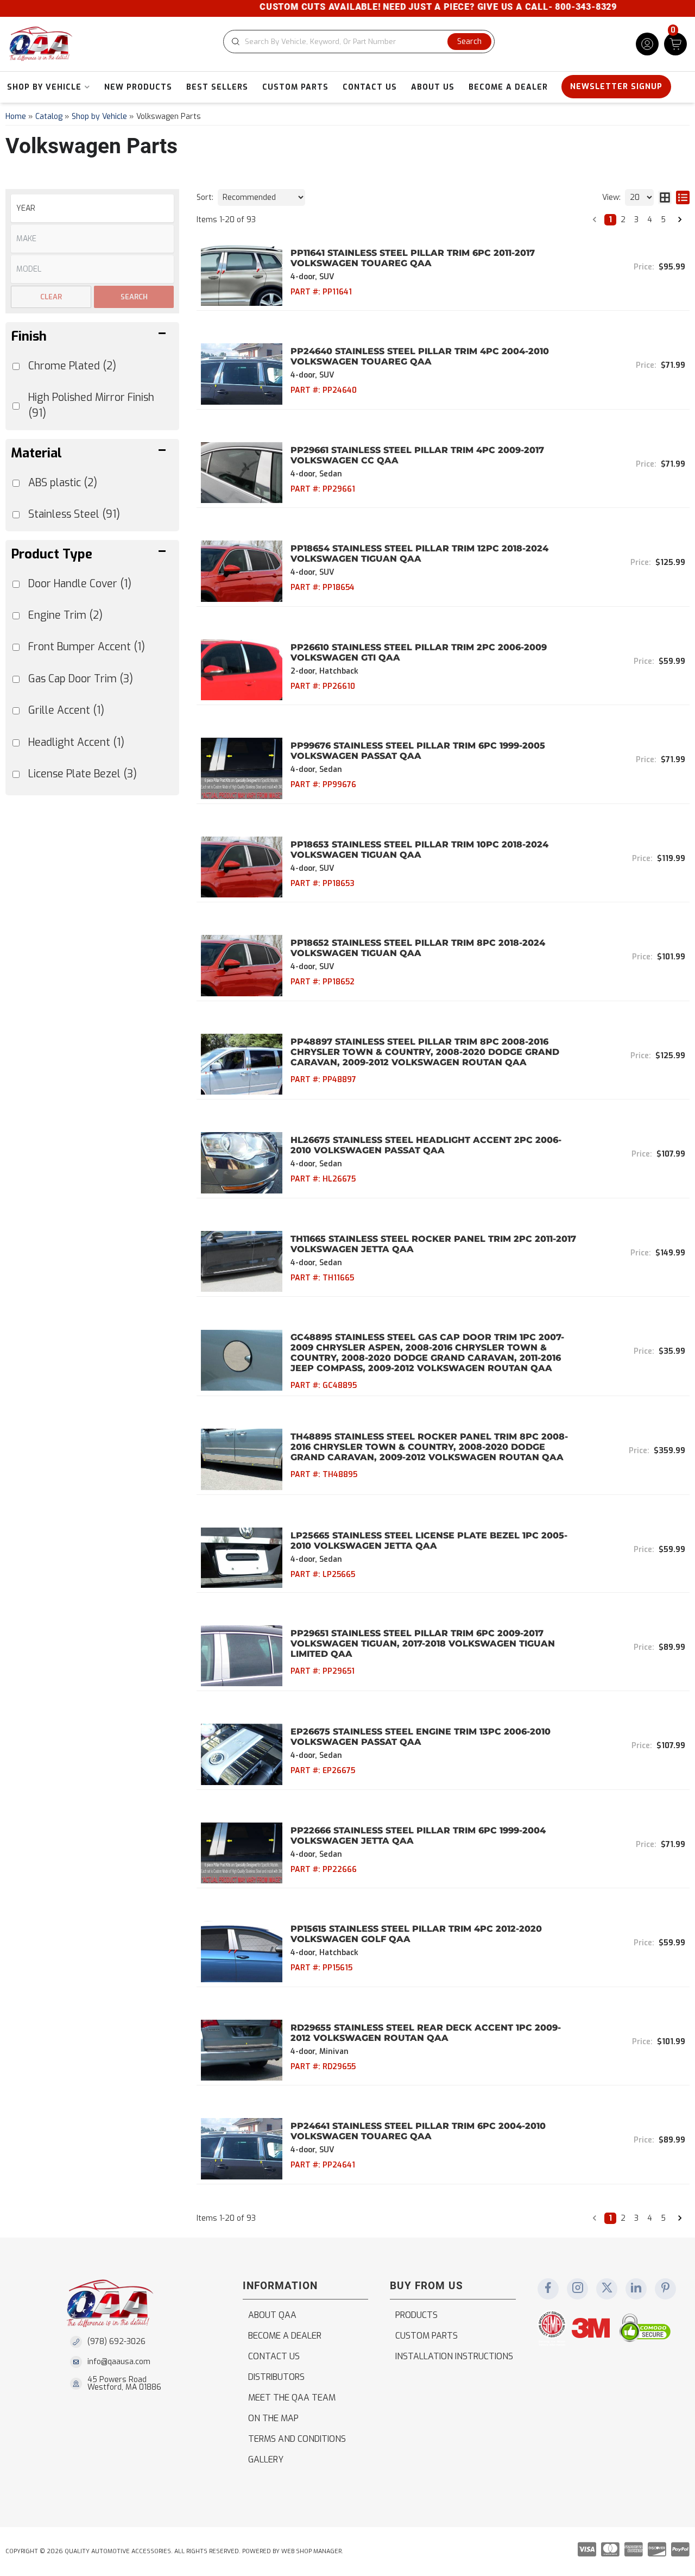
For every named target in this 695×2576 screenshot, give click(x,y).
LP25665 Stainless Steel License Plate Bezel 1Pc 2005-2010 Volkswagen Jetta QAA (429, 1541)
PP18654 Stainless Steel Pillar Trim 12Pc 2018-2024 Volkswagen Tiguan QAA (419, 554)
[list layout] (683, 197)
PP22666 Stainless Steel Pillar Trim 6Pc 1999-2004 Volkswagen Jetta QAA (418, 1836)
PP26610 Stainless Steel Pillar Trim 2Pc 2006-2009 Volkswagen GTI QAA (419, 652)
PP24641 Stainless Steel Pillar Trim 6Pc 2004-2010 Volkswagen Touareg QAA (418, 2131)
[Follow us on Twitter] (607, 2289)
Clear (51, 297)
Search (134, 297)
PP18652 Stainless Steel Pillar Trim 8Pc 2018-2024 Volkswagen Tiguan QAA (418, 948)
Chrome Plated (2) (72, 366)
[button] (359, 42)
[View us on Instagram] (578, 2289)
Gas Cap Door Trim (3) (81, 679)
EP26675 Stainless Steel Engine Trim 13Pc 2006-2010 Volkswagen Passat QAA (421, 1737)
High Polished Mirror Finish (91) (91, 405)
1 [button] (610, 220)
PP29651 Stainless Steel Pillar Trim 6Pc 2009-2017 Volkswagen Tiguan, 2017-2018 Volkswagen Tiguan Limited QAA (423, 1644)
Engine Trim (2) (65, 615)
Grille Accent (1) (66, 710)
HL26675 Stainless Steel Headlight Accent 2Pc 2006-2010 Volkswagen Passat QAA (426, 1145)
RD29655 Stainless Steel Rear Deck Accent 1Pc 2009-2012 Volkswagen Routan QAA (426, 2033)
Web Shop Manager (311, 2551)
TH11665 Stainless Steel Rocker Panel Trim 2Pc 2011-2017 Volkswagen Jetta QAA (433, 1244)
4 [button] (650, 220)
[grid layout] (665, 197)
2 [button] (623, 220)
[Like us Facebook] (548, 2289)
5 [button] (663, 220)
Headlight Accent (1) (76, 742)
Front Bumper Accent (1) (87, 647)
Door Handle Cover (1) (80, 584)
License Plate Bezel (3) (83, 774)
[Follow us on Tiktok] (636, 2289)
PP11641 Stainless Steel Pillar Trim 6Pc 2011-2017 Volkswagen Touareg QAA (413, 258)
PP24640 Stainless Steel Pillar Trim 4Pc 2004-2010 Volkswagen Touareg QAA (420, 356)
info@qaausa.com (119, 2362)
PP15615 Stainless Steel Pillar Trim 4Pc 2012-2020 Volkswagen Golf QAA (416, 1934)
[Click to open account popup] (647, 44)
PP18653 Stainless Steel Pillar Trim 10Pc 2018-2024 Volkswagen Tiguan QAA (419, 850)
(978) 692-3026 (116, 2342)
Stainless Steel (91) (74, 514)
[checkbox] (16, 584)
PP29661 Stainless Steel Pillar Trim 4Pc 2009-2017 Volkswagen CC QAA (417, 455)
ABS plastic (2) (63, 483)
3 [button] (636, 220)
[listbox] (92, 208)
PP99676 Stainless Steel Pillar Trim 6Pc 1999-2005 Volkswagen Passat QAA (418, 751)
